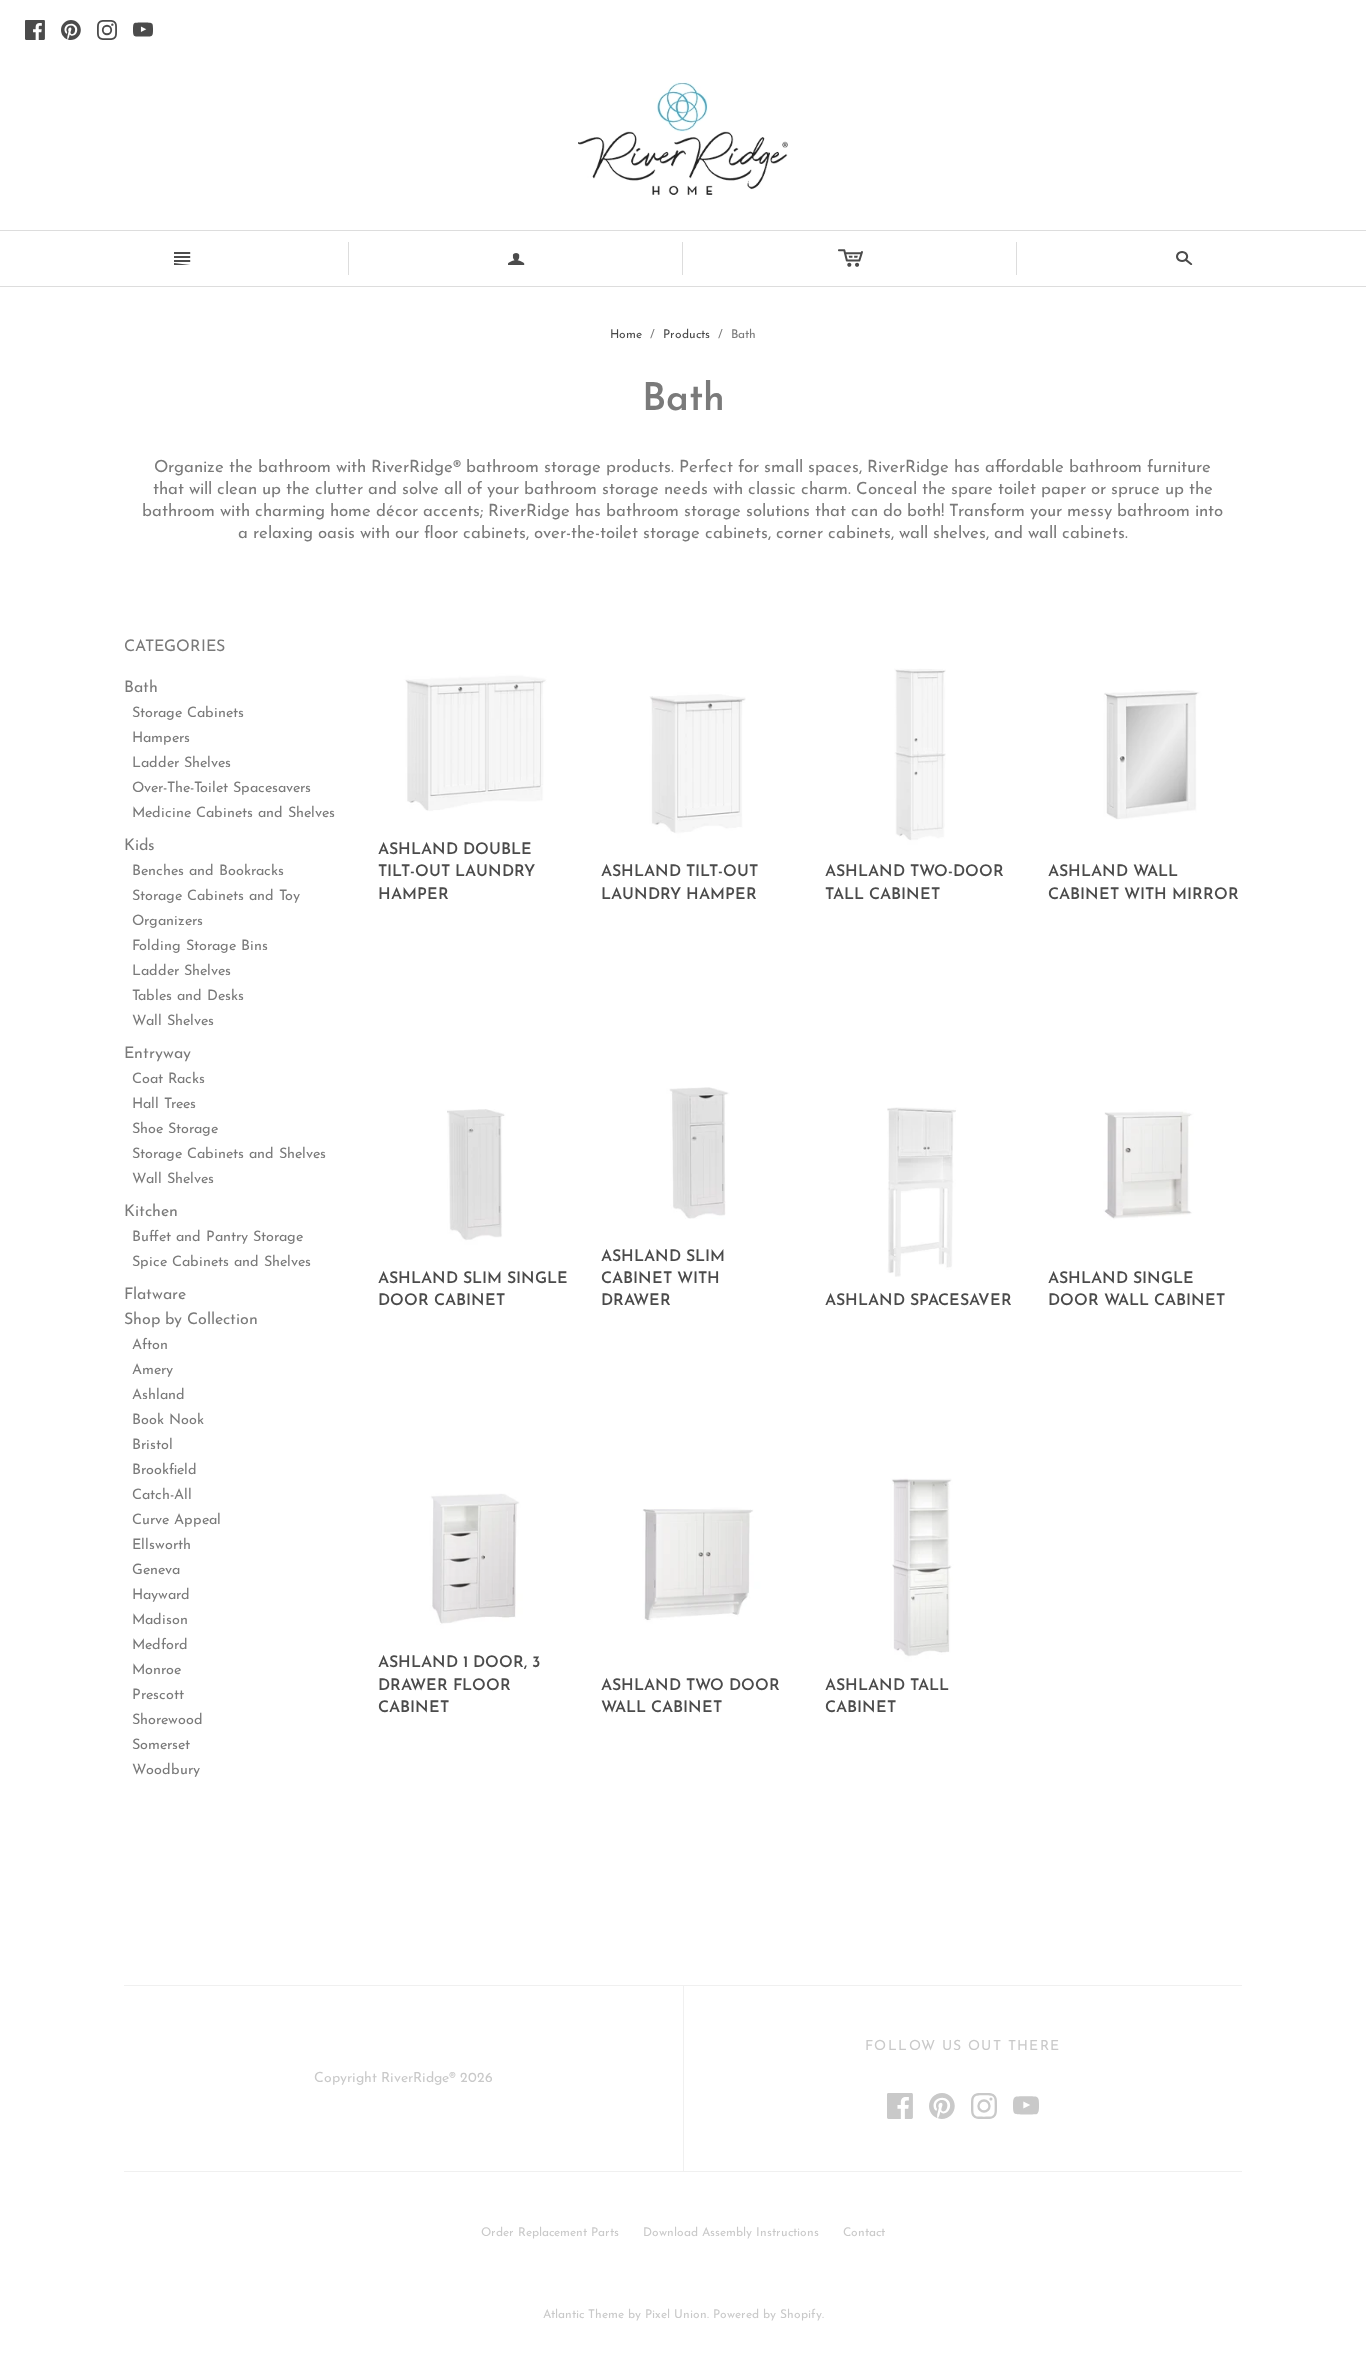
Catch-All (162, 1495)
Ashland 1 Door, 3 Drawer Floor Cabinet (459, 1685)
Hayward (161, 1595)
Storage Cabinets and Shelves (229, 1154)
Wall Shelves (173, 1021)
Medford (160, 1645)
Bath (141, 688)
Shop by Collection (191, 1320)
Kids (139, 846)
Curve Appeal (176, 1520)
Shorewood (167, 1720)
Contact (864, 2233)
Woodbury (166, 1770)
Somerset (161, 1745)
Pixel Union (676, 2315)
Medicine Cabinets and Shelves (233, 813)
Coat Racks (168, 1079)
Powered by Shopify (767, 2315)
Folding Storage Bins (200, 946)
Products (686, 335)
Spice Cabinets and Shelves (221, 1262)
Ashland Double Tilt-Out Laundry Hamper (456, 872)
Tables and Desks (188, 996)
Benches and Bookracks (208, 871)
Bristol (152, 1445)
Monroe (156, 1670)
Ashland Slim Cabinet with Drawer (663, 1279)
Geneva (156, 1570)
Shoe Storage (175, 1129)
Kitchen (151, 1212)
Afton (150, 1345)
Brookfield (164, 1470)
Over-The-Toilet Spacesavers (221, 788)
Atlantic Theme (583, 2315)
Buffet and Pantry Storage (217, 1237)
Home (626, 335)
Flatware (155, 1295)
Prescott (158, 1695)
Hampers (161, 738)
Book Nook (168, 1420)
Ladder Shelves (181, 763)
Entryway (157, 1054)
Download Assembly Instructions (731, 2233)
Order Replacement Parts (550, 2233)
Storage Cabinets (188, 713)
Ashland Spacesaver (918, 1301)
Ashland (158, 1395)
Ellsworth (161, 1545)
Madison (160, 1620)
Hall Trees (164, 1104)
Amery (152, 1370)
